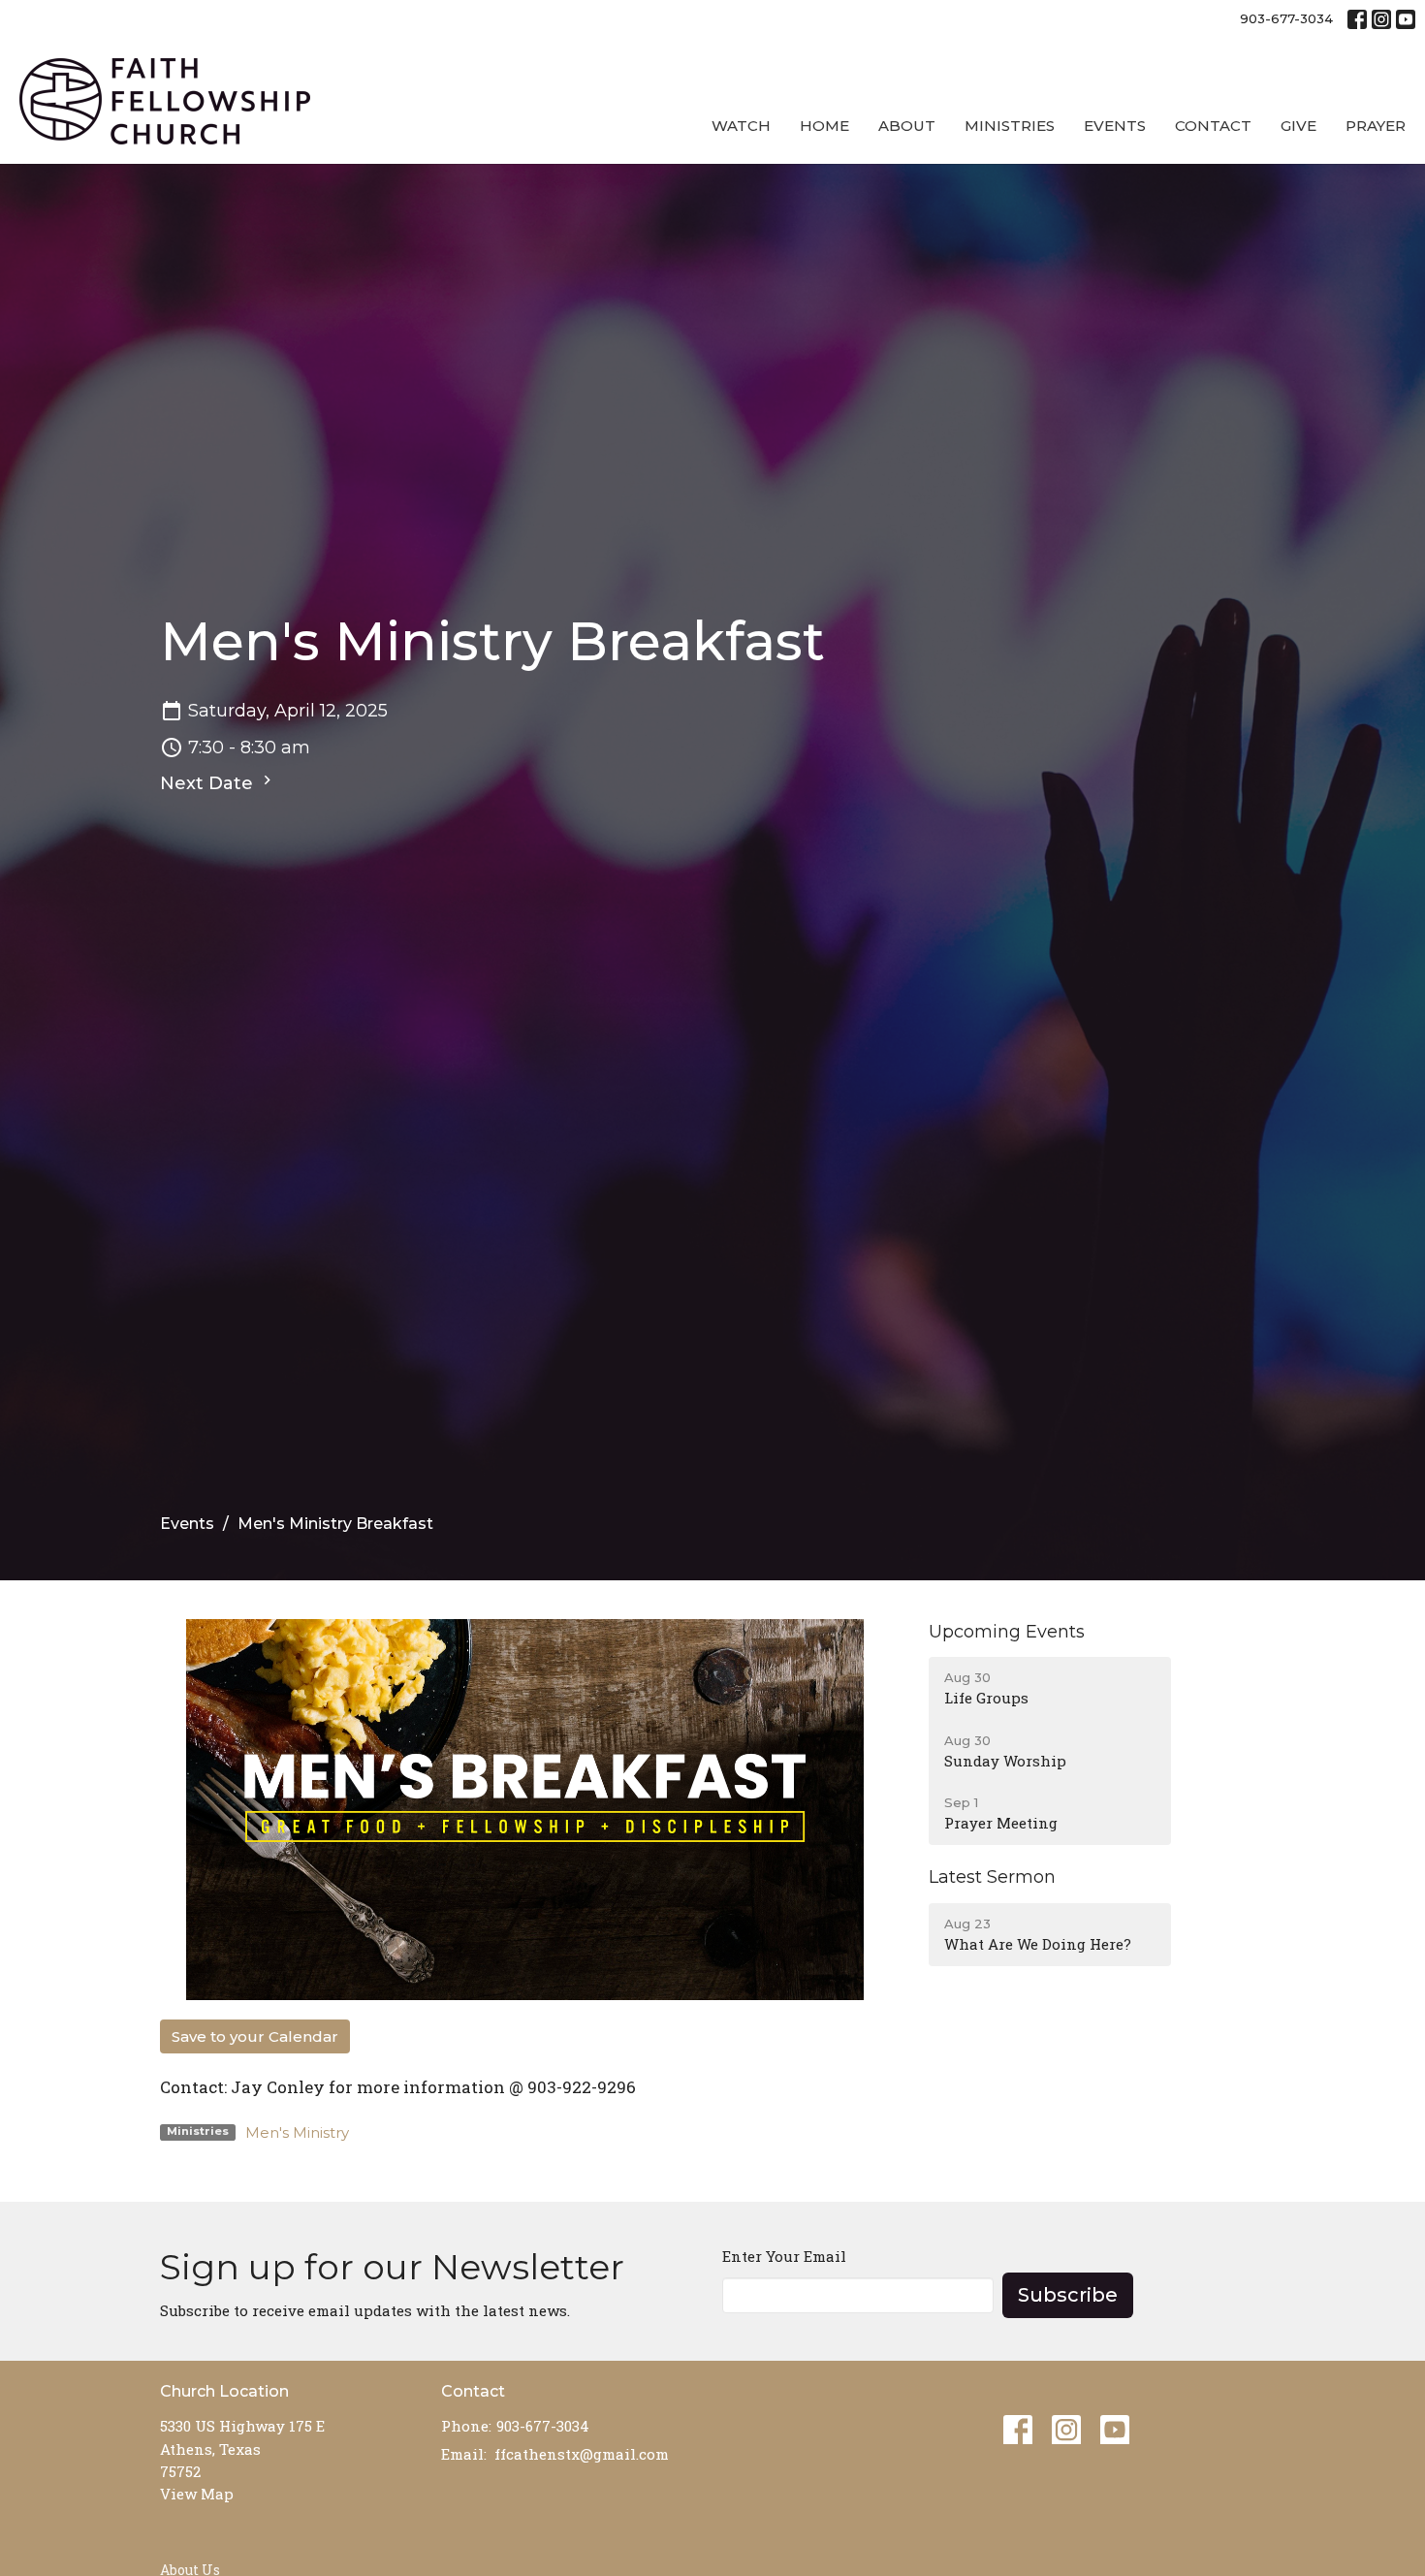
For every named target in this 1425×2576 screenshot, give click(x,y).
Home (824, 126)
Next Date (209, 783)
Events (1115, 126)
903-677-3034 (1286, 18)
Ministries (1010, 126)
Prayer (1376, 126)
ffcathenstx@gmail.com (582, 2454)
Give (1298, 126)
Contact (1213, 126)
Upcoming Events (1007, 1632)
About (907, 126)
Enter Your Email (784, 2256)
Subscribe (1068, 2295)
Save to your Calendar (255, 2036)
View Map (197, 2494)
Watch (741, 126)
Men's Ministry (297, 2132)
